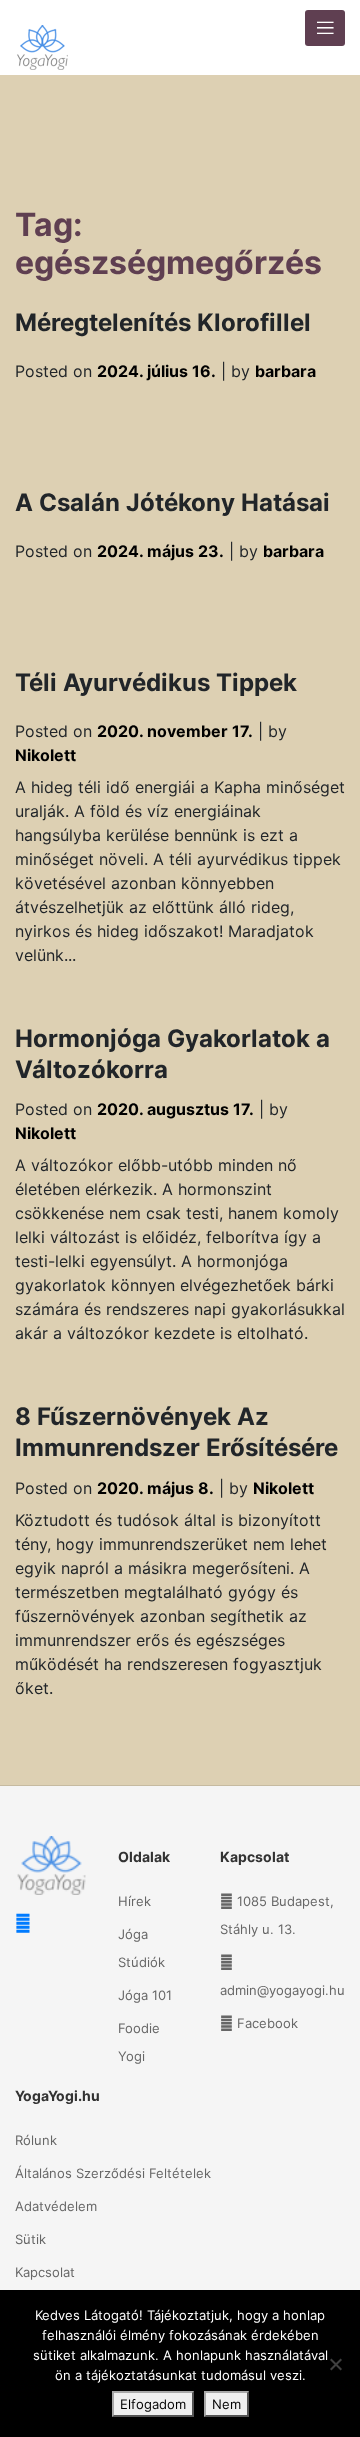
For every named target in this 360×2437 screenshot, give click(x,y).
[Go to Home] (42, 37)
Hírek (134, 1901)
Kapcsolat (45, 2272)
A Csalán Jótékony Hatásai (172, 502)
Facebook (267, 2023)
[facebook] (23, 1923)
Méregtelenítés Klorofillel (163, 322)
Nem (226, 2404)
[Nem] (335, 2364)
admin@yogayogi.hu (282, 1990)
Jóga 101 (145, 1995)
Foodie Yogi (139, 2042)
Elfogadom (153, 2404)
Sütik (30, 2239)
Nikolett (45, 755)
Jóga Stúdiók (141, 1948)
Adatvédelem (56, 2206)
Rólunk (36, 2140)
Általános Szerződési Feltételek (113, 2173)
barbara (285, 371)
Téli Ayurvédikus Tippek (156, 682)
